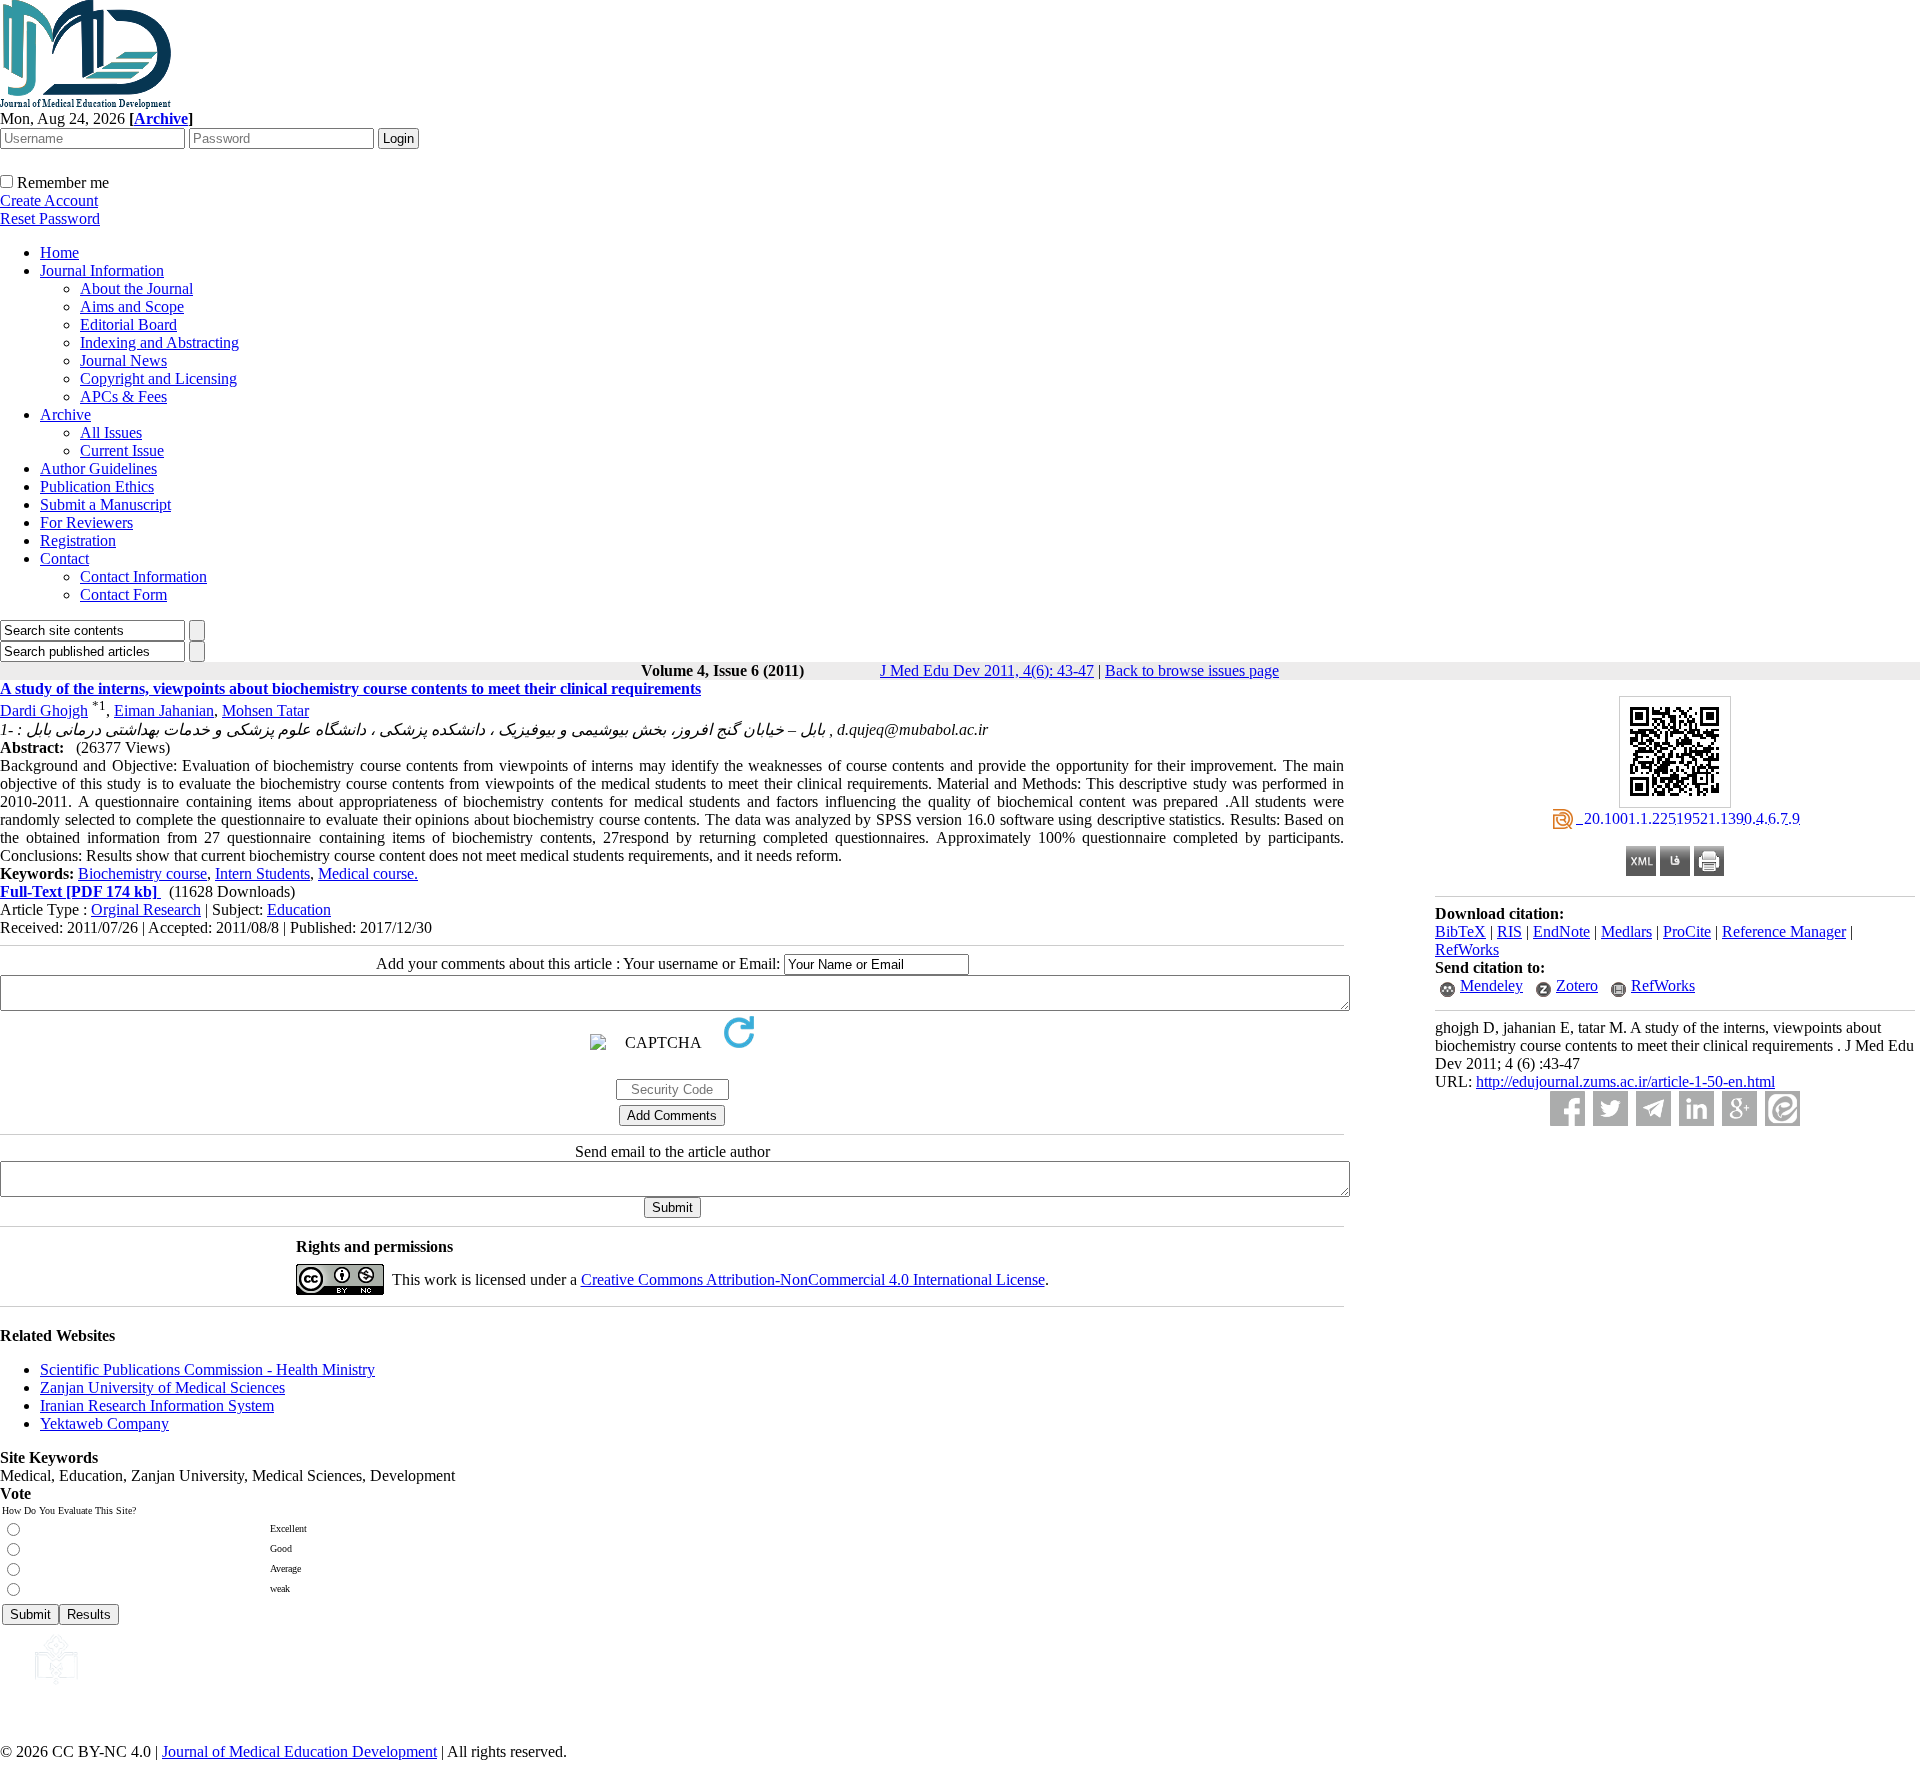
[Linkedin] (1696, 1108)
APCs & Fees (123, 396)
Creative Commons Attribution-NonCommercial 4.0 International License (813, 1279)
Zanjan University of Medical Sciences (162, 1387)
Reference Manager (1784, 931)
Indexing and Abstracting (159, 342)
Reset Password (50, 218)
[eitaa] (1782, 1108)
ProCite (1687, 931)
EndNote (1561, 931)
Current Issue (122, 450)
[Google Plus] (1739, 1108)
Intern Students (262, 873)
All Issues (111, 432)
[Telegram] (1653, 1108)
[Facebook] (1567, 1108)
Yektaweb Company (104, 1423)
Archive (65, 414)
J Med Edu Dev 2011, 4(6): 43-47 (987, 670)
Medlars (1626, 931)
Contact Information (143, 576)
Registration (78, 540)
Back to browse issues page (1192, 670)
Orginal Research (146, 909)
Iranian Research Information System (157, 1405)
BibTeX (1460, 931)
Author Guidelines (98, 468)
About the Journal (136, 288)
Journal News (123, 360)
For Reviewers (86, 522)
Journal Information (102, 270)
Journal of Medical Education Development (299, 1751)
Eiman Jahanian (164, 710)
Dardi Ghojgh (44, 710)
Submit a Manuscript (105, 504)
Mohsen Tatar (265, 710)
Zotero (1577, 985)
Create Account (49, 200)
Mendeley (1491, 985)
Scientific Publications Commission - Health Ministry (207, 1369)
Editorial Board (128, 324)
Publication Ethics (97, 486)
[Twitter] (1610, 1108)
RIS (1509, 931)
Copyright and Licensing (158, 378)
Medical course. (368, 873)
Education (299, 909)
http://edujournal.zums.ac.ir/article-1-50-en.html (1625, 1081)
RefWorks (1467, 949)
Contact (64, 558)
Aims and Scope (132, 306)
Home (59, 252)
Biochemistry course (142, 873)
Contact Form (123, 594)
